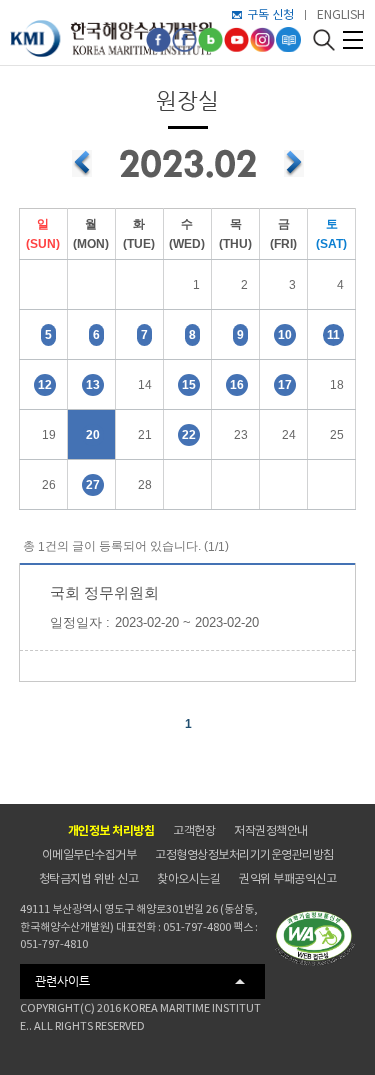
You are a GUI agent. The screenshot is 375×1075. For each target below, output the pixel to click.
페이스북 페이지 (158, 39)
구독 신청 (270, 14)
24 (289, 435)
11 (333, 335)
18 (337, 385)
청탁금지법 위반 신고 (89, 878)
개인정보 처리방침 (111, 830)
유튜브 (236, 39)
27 (93, 485)
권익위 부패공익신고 (287, 878)
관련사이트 (62, 981)
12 (45, 385)
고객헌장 (194, 830)
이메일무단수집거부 (89, 854)
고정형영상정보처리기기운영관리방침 (244, 854)
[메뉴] (353, 40)
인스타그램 (262, 39)
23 (241, 435)
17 (285, 385)
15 (189, 385)
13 (93, 385)
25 (337, 435)
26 (49, 485)
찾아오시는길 (188, 878)
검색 (323, 39)
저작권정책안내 (271, 830)
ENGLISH (341, 14)
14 (145, 385)
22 (189, 435)
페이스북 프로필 (184, 39)
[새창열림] (315, 938)
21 (145, 435)
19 (49, 435)
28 (145, 485)
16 (237, 385)
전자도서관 (288, 39)
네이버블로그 (210, 39)
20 (93, 435)
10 (285, 335)
